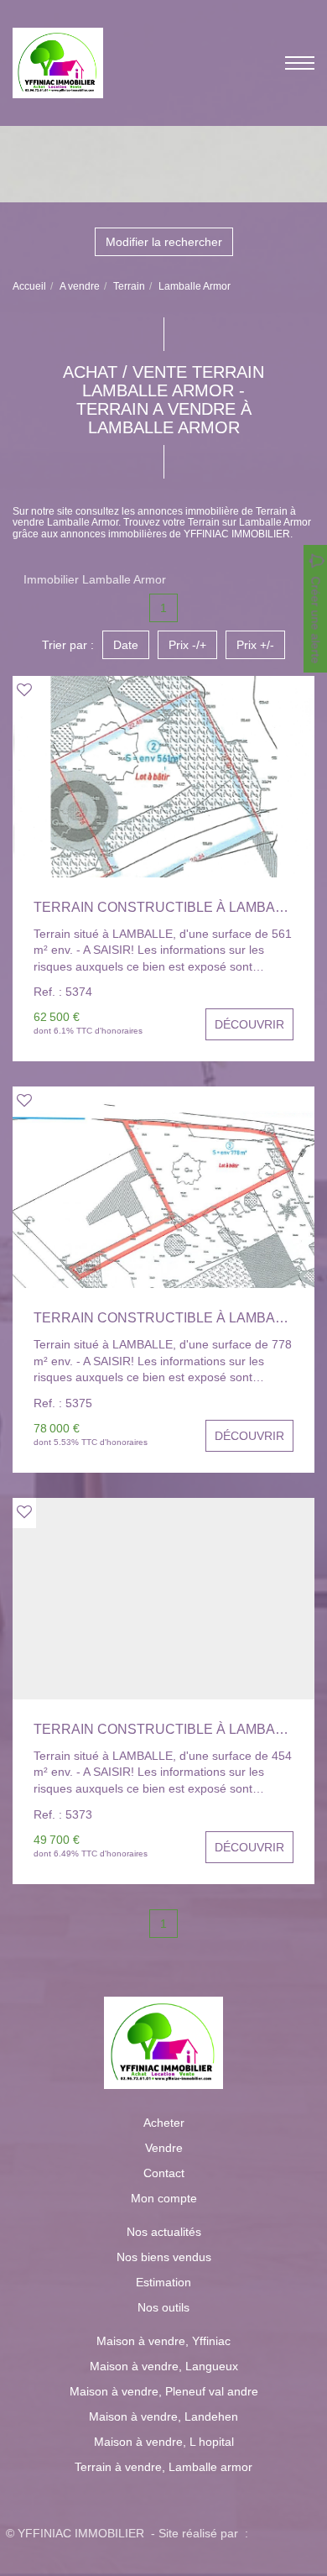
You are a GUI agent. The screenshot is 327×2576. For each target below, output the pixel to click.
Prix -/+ (187, 645)
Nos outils (163, 2307)
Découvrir (249, 1024)
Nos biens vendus (164, 2257)
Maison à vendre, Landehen (163, 2416)
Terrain (129, 286)
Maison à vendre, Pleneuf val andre (164, 2391)
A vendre (80, 286)
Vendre (164, 2148)
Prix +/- (255, 645)
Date (126, 645)
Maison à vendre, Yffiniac (163, 2341)
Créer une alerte (316, 620)
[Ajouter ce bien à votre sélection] (24, 690)
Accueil (29, 286)
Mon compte (164, 2198)
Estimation (163, 2282)
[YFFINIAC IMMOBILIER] (58, 62)
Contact (164, 2173)
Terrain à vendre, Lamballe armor (163, 2467)
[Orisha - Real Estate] (287, 2532)
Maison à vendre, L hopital (164, 2442)
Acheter (164, 2123)
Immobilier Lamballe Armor (95, 579)
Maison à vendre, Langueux (164, 2366)
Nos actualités (164, 2232)
